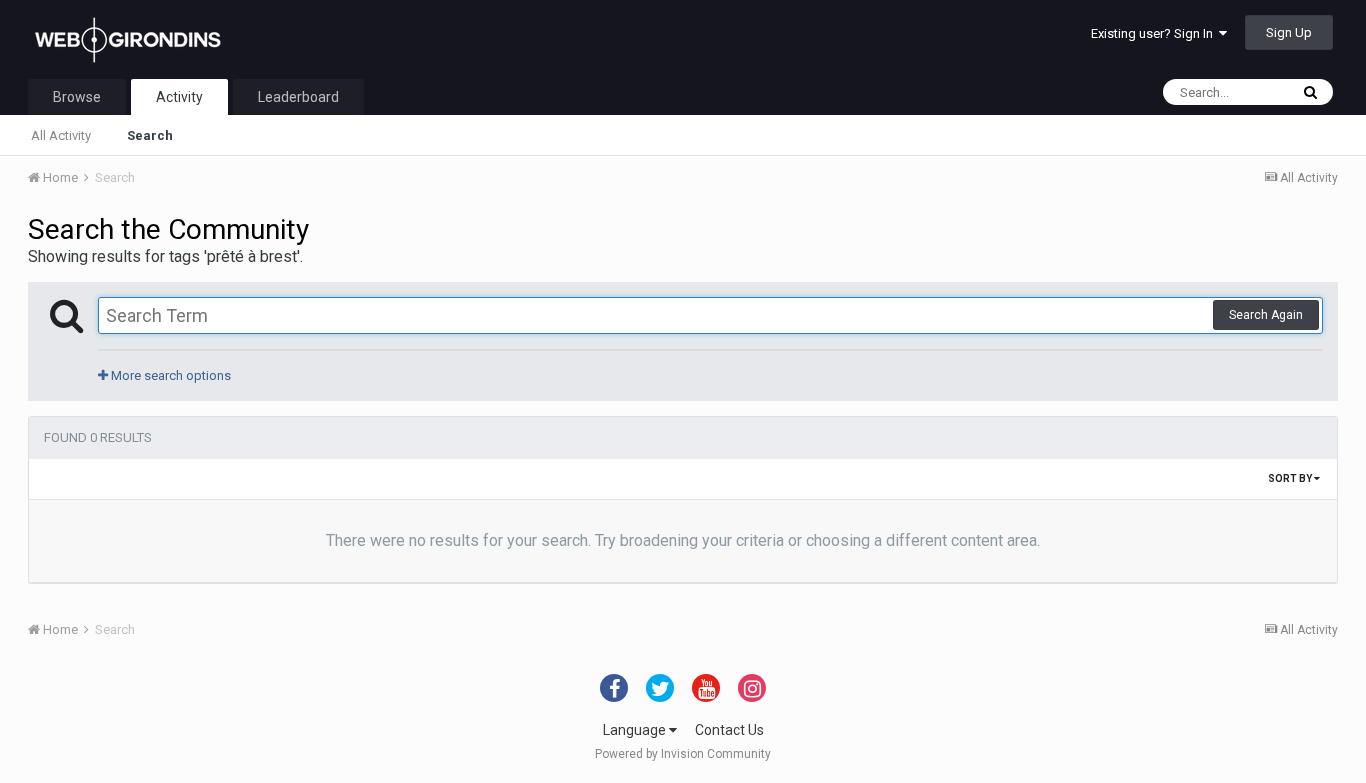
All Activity (61, 135)
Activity (179, 97)
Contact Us (729, 730)
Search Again (1266, 315)
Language (636, 730)
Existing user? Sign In (1155, 33)
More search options (169, 375)
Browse (77, 97)
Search (150, 135)
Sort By (1291, 478)
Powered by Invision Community (683, 754)
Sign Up (1289, 32)
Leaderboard (298, 97)
